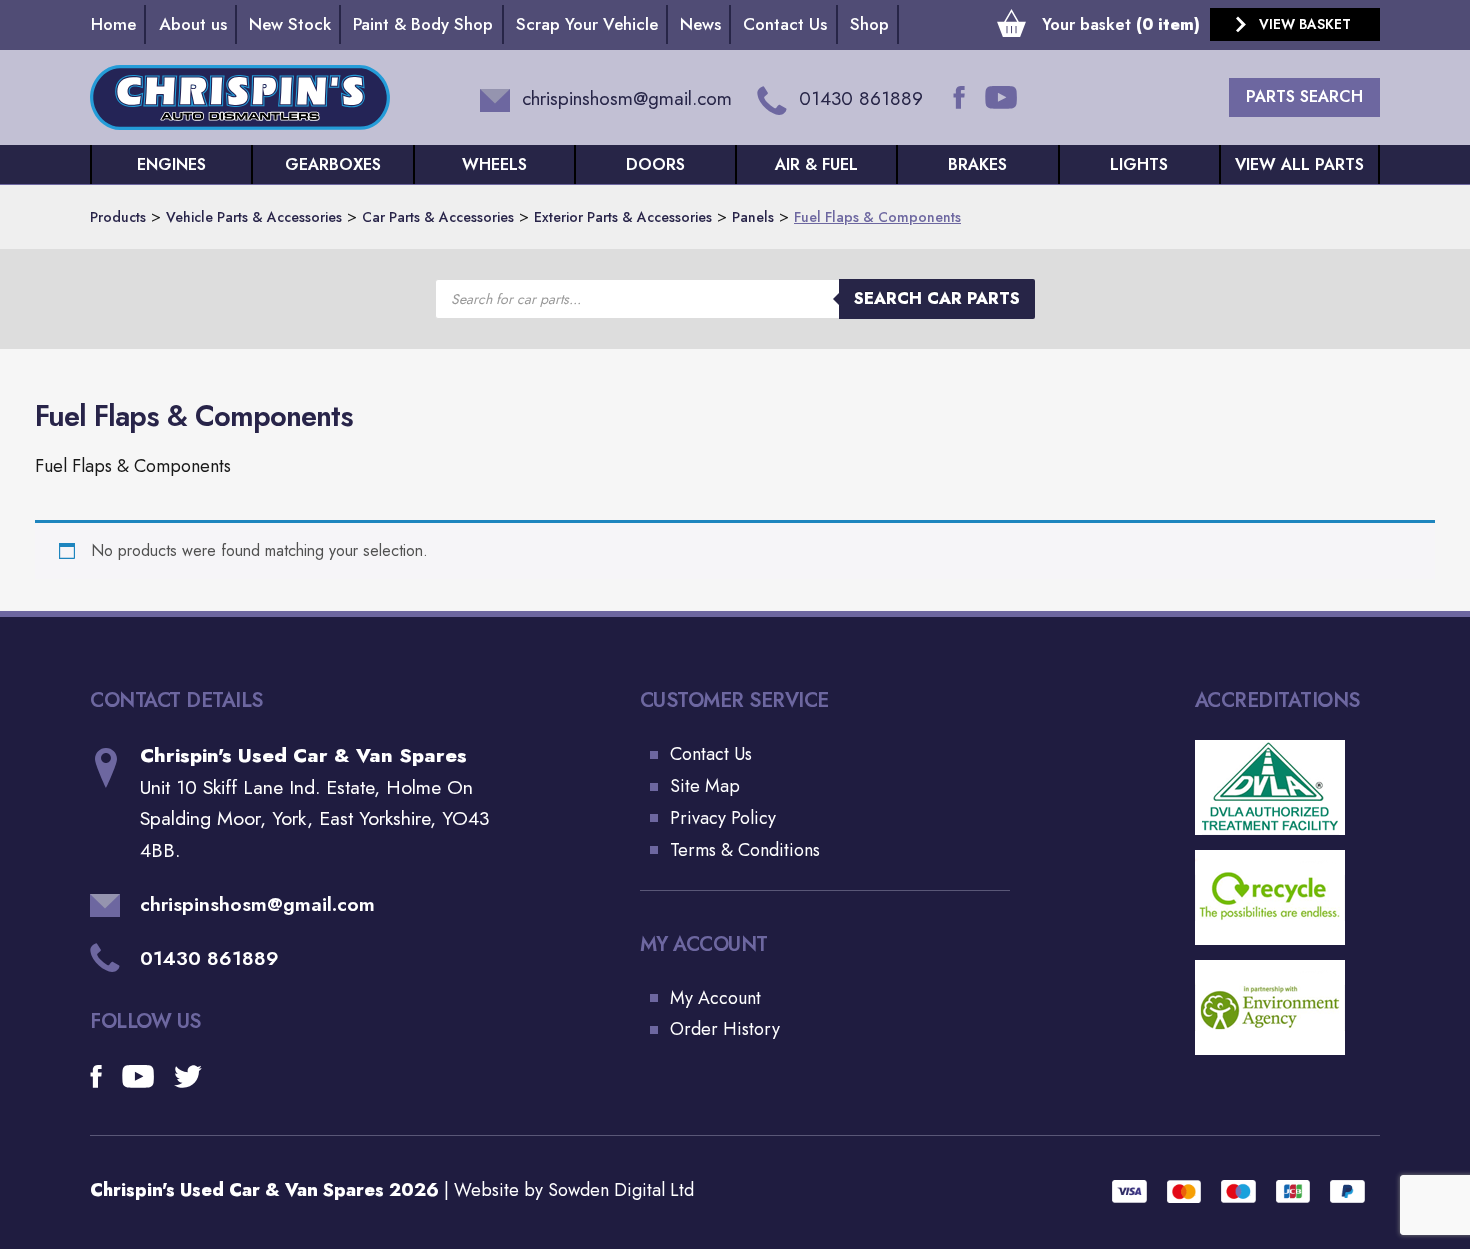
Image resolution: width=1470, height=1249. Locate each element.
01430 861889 (209, 958)
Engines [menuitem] (171, 164)
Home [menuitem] (113, 24)
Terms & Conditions (745, 850)
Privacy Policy (723, 818)
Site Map (705, 786)
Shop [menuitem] (869, 24)
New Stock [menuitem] (290, 24)
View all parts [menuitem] (1299, 164)
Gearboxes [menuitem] (333, 164)
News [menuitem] (700, 24)
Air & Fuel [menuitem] (816, 164)
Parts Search (1304, 96)
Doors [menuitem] (655, 164)
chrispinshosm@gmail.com (257, 904)
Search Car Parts (937, 298)
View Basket (1305, 24)
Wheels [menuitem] (494, 164)
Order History (725, 1029)
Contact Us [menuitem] (785, 24)
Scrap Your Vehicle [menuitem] (587, 24)
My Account (715, 998)
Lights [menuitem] (1139, 164)
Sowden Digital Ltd (621, 1190)
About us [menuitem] (193, 24)
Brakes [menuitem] (977, 164)
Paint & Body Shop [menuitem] (423, 24)
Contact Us (711, 754)
